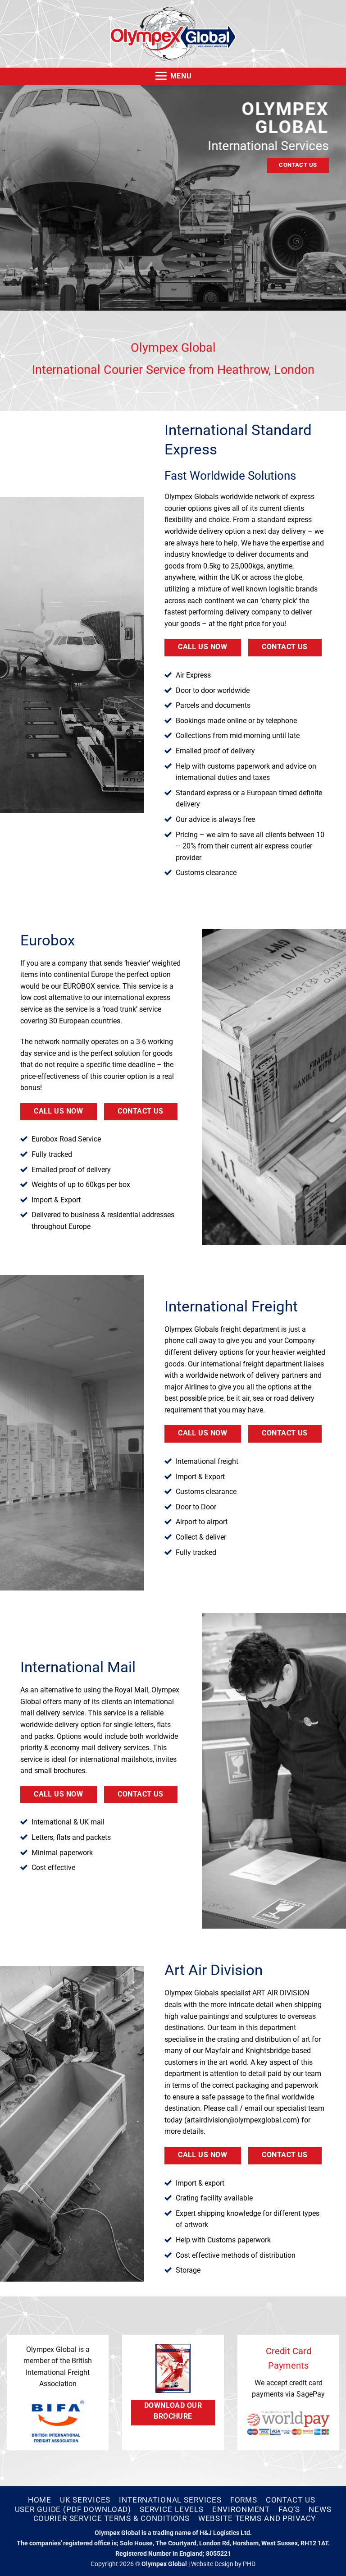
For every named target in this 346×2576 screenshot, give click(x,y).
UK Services (85, 2500)
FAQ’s (289, 2509)
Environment (241, 2509)
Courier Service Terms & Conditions (112, 2518)
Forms (244, 2500)
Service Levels (172, 2509)
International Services (170, 2500)
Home (40, 2500)
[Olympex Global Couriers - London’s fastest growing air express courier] (173, 34)
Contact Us (291, 2500)
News (320, 2509)
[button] (173, 76)
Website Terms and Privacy (257, 2518)
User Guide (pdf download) (73, 2509)
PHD (249, 2564)
